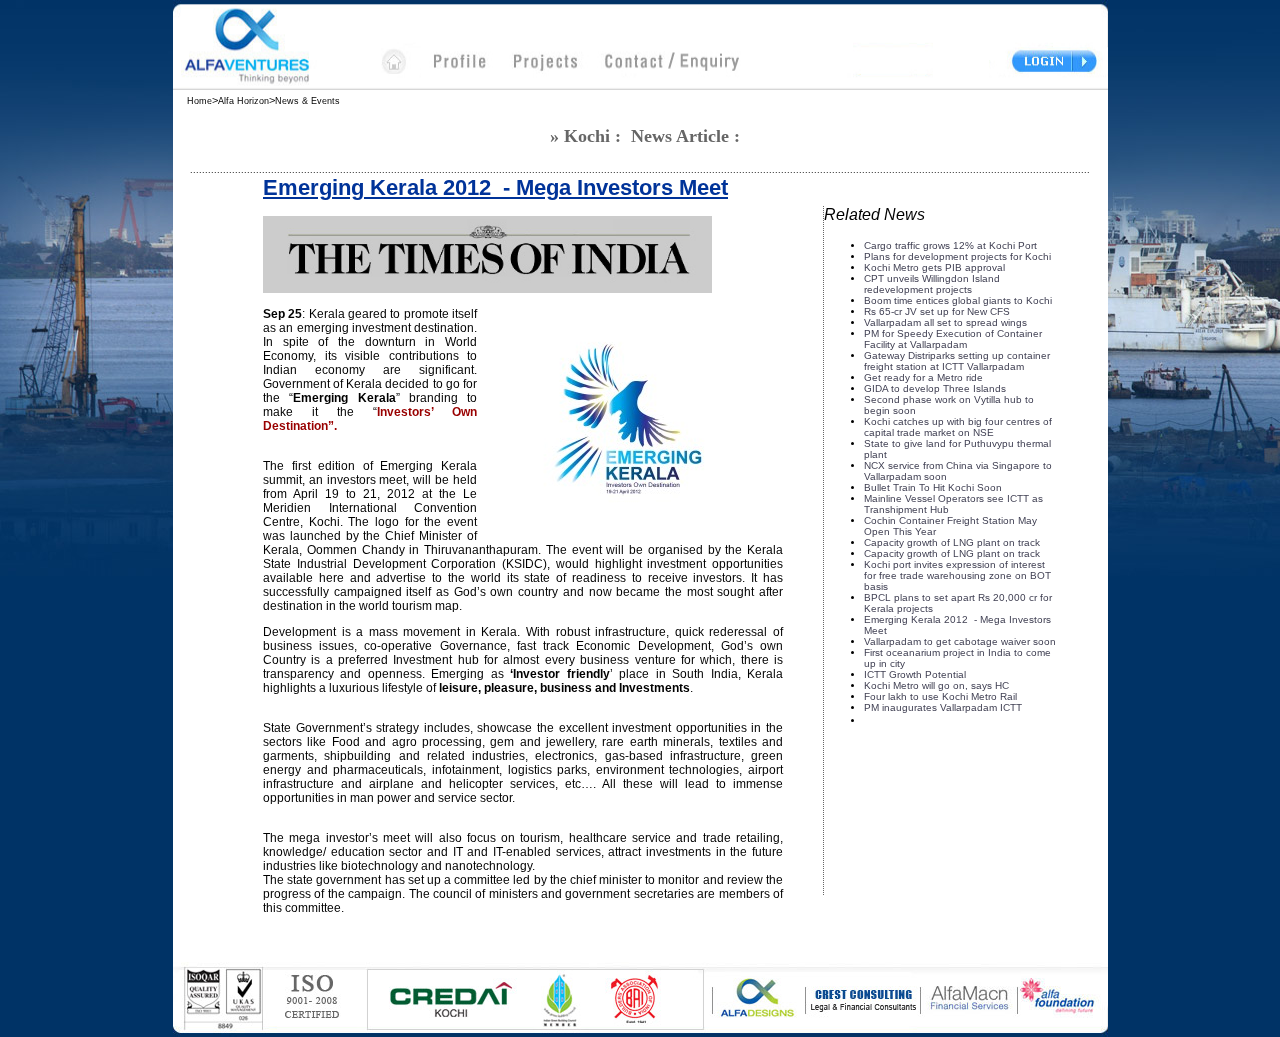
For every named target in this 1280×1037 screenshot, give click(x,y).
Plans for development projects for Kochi (957, 256)
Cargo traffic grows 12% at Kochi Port (950, 245)
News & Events (310, 101)
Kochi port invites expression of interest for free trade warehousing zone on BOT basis (957, 575)
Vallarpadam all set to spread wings (945, 322)
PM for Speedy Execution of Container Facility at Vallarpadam (953, 339)
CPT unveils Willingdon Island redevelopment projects (932, 284)
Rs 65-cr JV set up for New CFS (937, 311)
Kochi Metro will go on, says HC (936, 685)
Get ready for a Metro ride (923, 377)
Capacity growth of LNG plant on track (952, 542)
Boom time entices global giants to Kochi (958, 300)
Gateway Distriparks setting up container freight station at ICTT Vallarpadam (957, 361)
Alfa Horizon (243, 101)
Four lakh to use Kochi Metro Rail (940, 696)
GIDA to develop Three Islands (935, 388)
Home (199, 101)
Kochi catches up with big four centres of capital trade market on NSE (958, 427)
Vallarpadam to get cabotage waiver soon (960, 641)
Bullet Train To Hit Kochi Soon (933, 487)
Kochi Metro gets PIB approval (934, 267)
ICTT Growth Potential (915, 674)
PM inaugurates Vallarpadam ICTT (943, 707)
